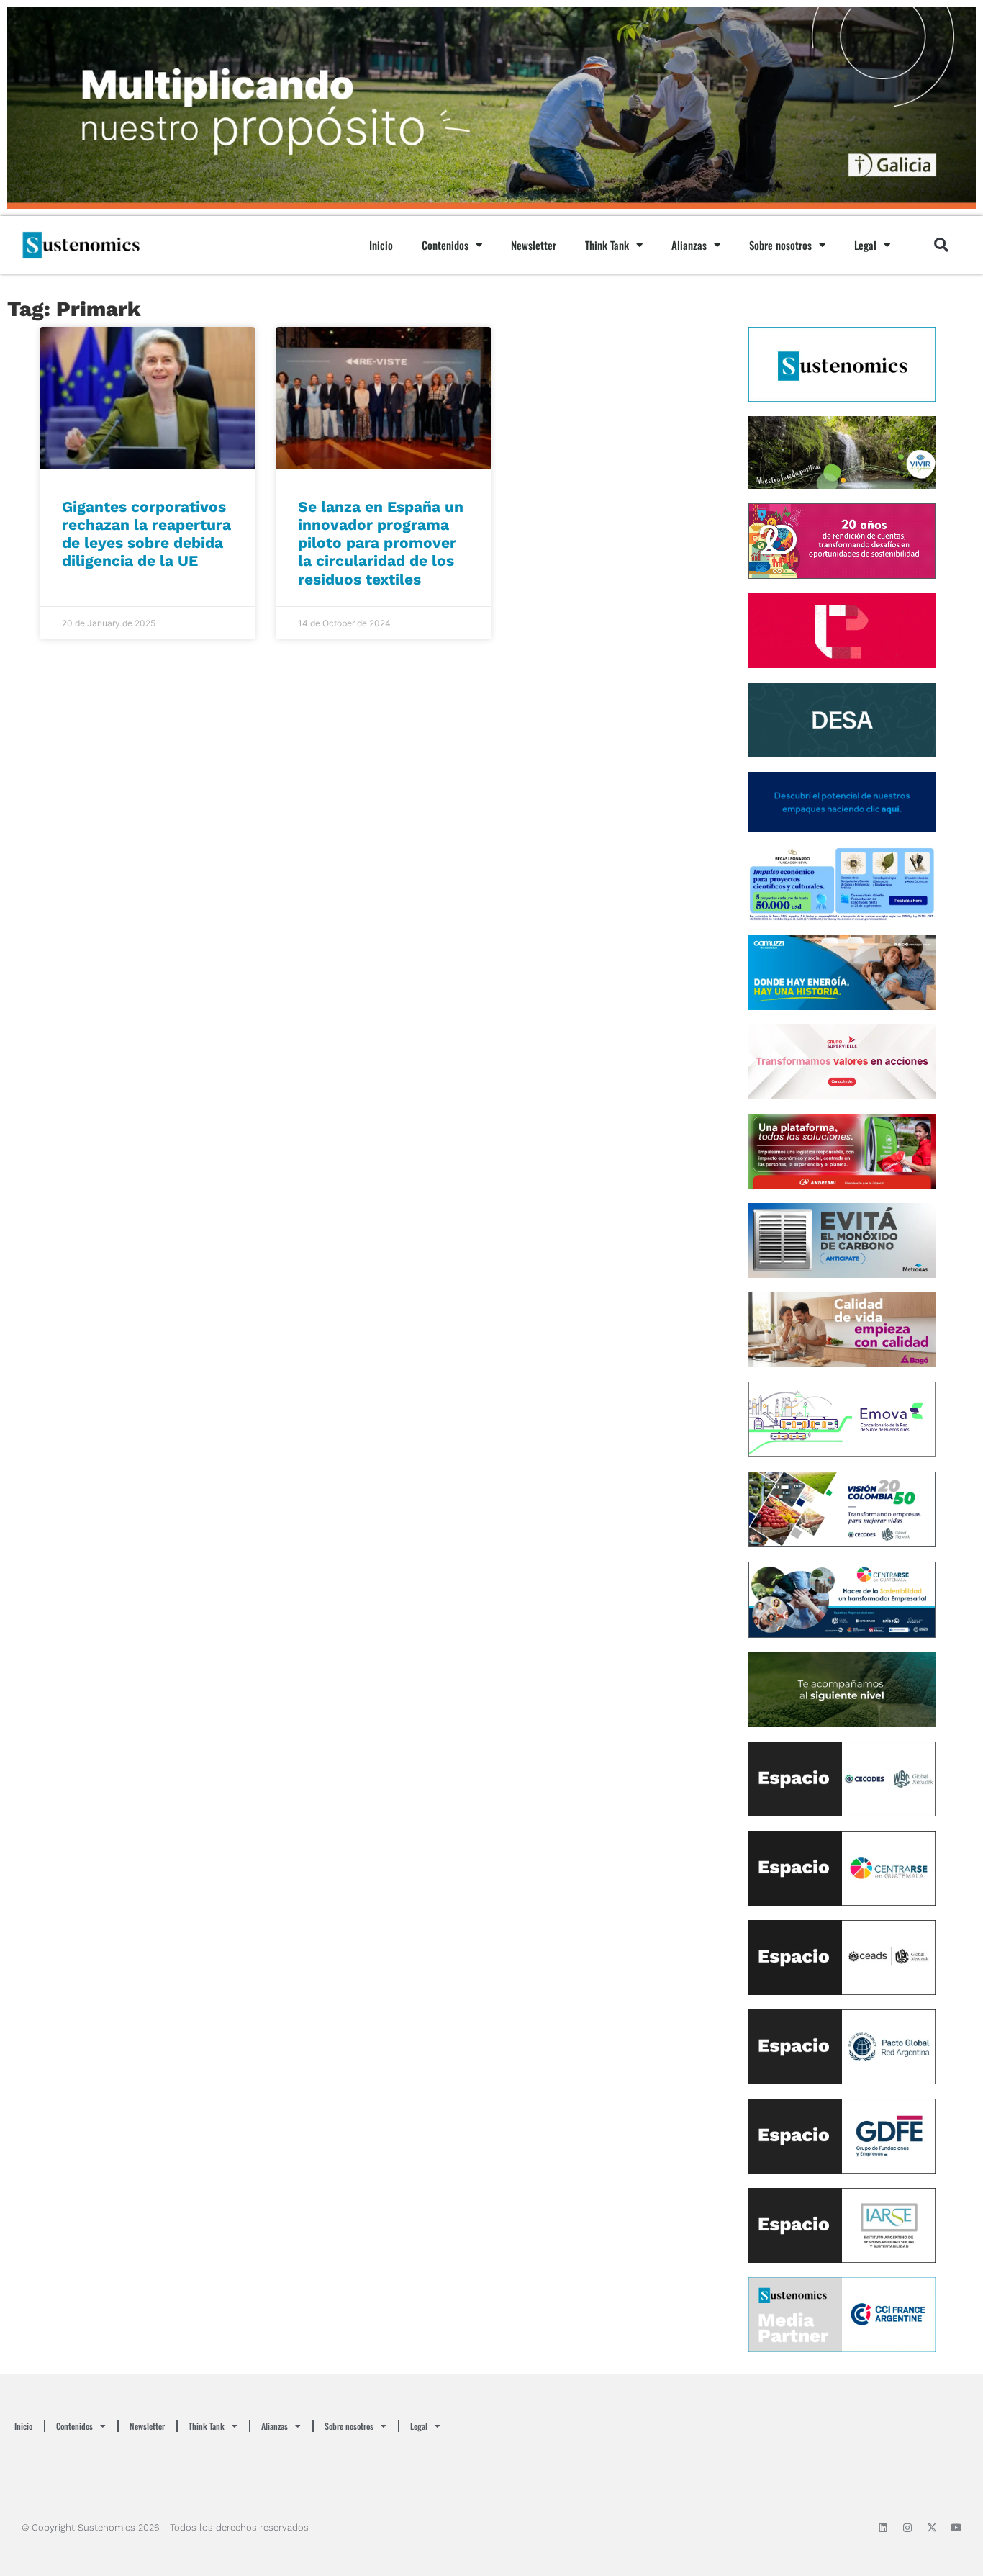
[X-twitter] (932, 2528)
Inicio (381, 245)
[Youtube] (956, 2528)
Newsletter (534, 245)
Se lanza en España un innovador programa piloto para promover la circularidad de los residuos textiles (381, 543)
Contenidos (445, 245)
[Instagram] (907, 2528)
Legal (865, 245)
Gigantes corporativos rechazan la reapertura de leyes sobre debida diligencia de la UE (146, 534)
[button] (941, 245)
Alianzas (689, 245)
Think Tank (607, 245)
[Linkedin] (883, 2528)
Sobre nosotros (780, 245)
